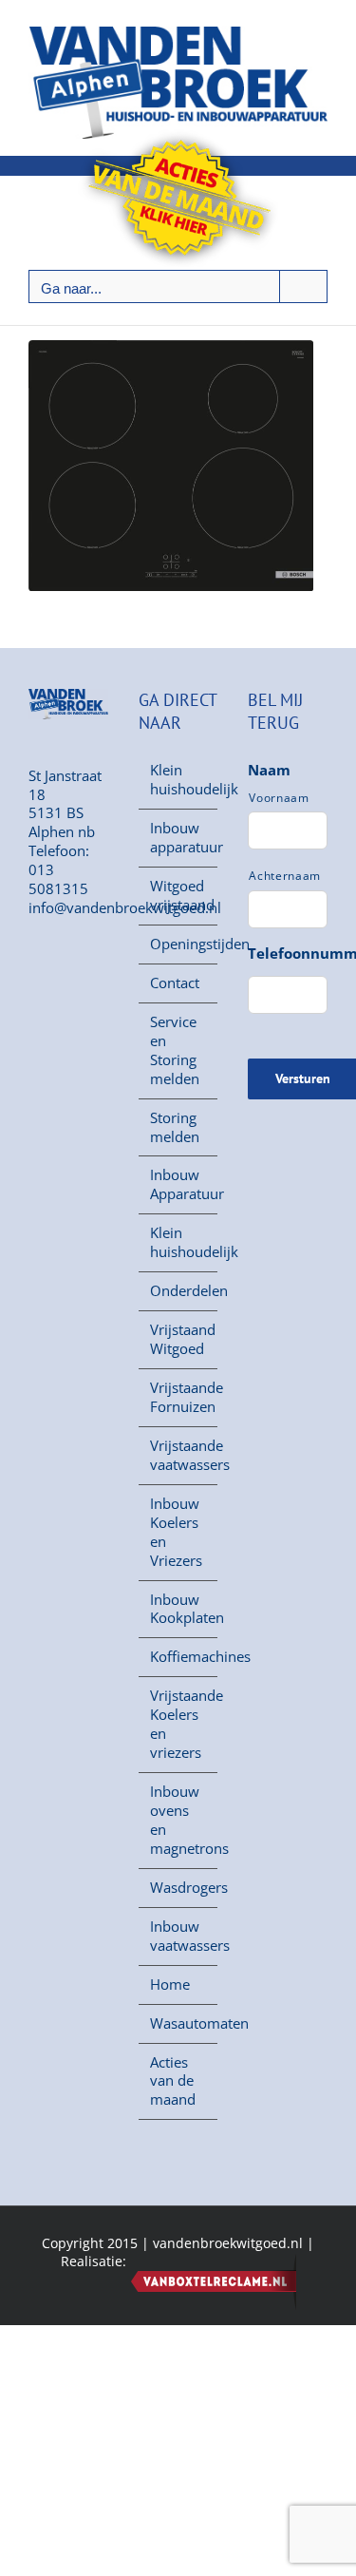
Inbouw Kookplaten (179, 1609)
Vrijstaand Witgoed (179, 1339)
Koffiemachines (179, 1657)
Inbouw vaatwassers (179, 1936)
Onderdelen (179, 1291)
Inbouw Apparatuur (179, 1184)
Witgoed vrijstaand (179, 896)
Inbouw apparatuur (179, 838)
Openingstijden (179, 944)
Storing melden (175, 1127)
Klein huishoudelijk (179, 780)
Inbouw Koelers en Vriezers (176, 1532)
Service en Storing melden (175, 1050)
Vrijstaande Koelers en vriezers (179, 1724)
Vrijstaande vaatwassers (179, 1455)
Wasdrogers (179, 1888)
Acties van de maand (173, 2081)
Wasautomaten (179, 2023)
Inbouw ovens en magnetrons (179, 1820)
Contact (175, 983)
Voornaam (279, 798)
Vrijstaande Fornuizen (179, 1397)
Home (170, 1984)
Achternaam (285, 876)
